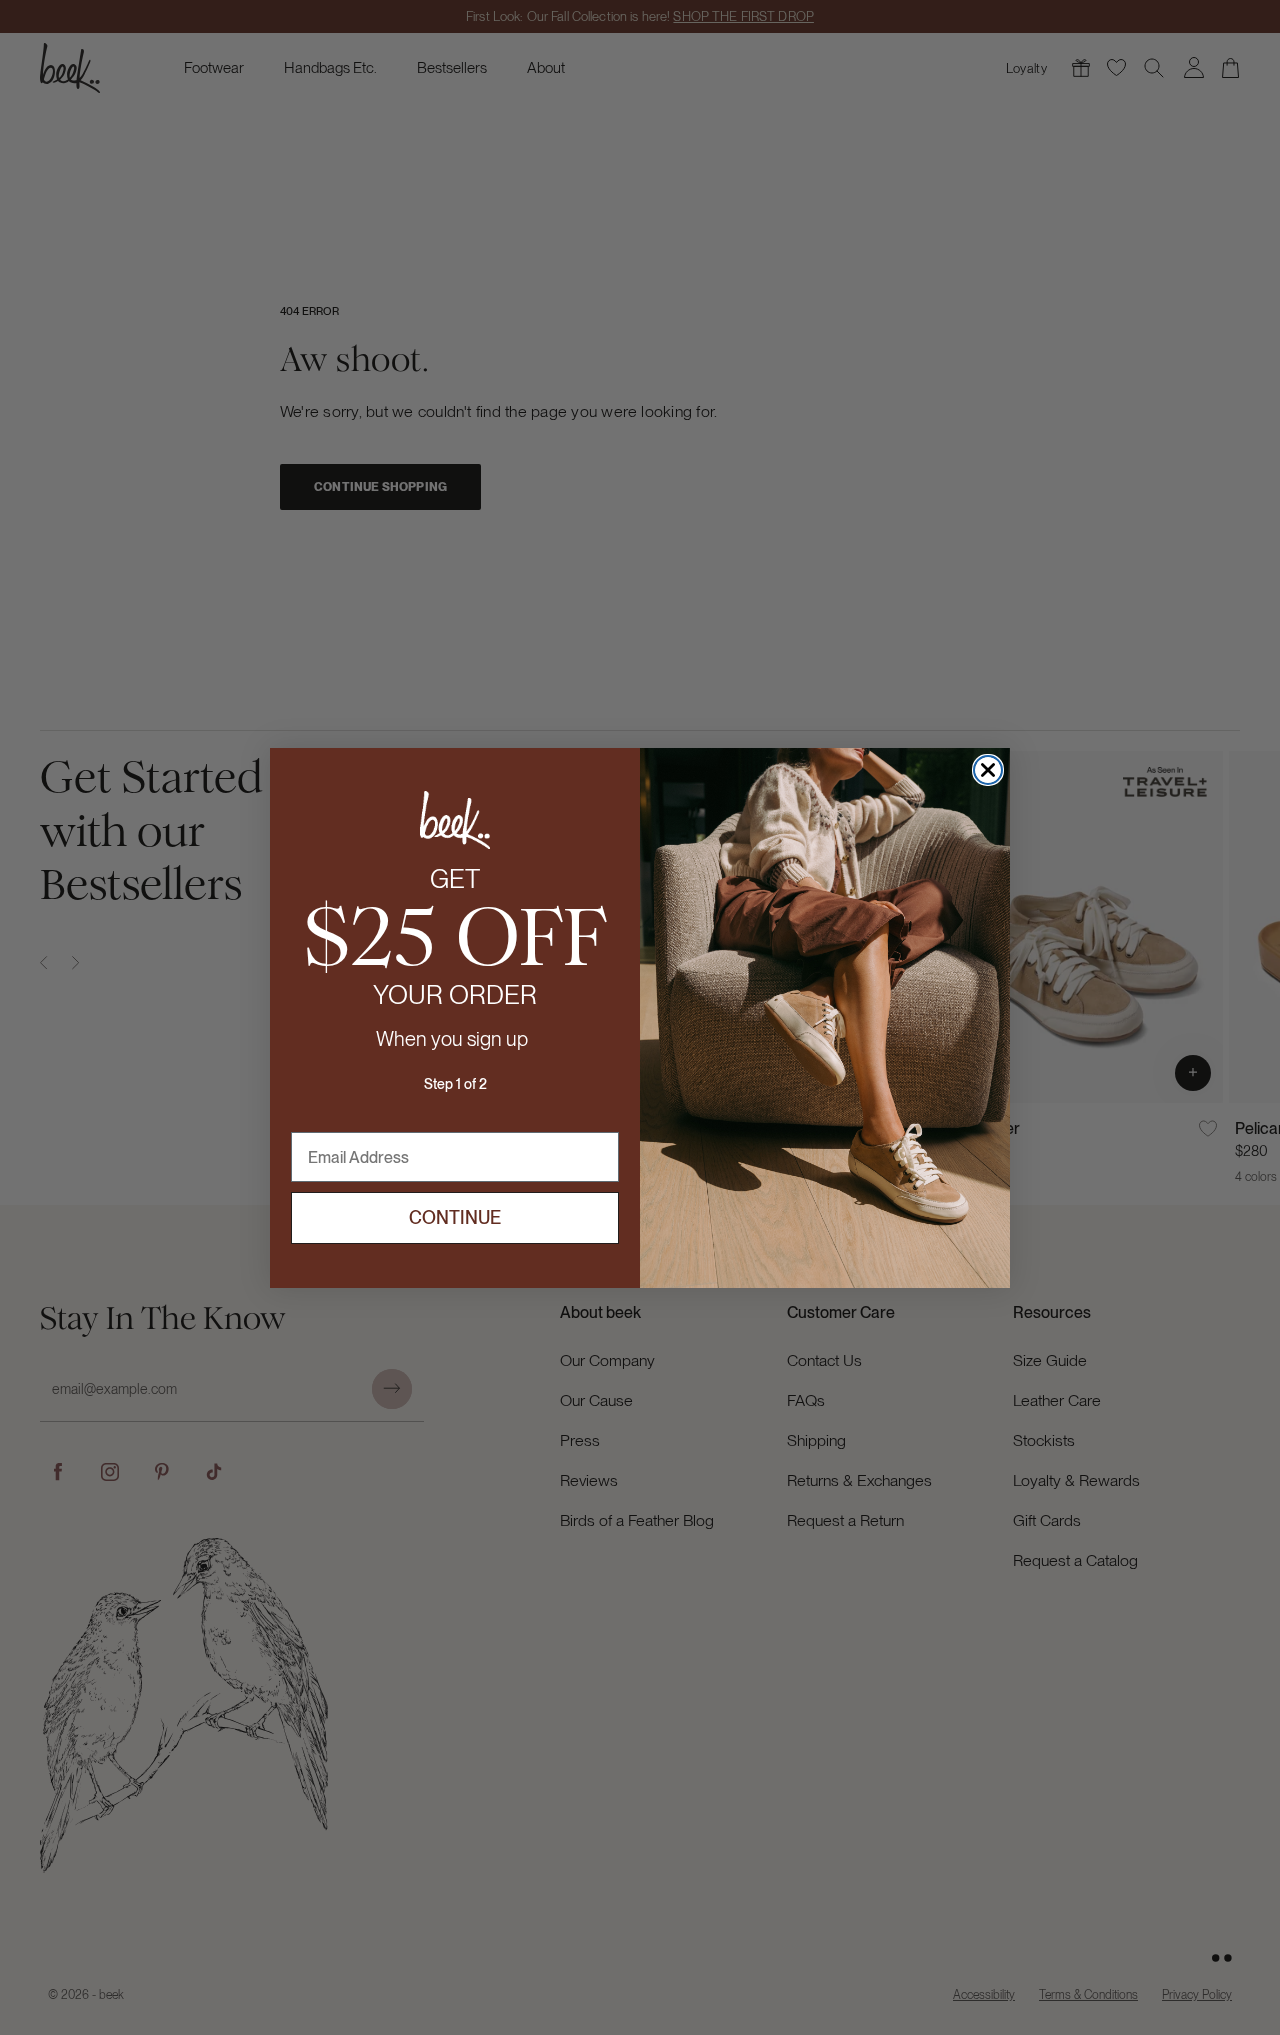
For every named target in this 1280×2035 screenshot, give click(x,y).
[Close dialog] (988, 770)
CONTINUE (455, 1217)
